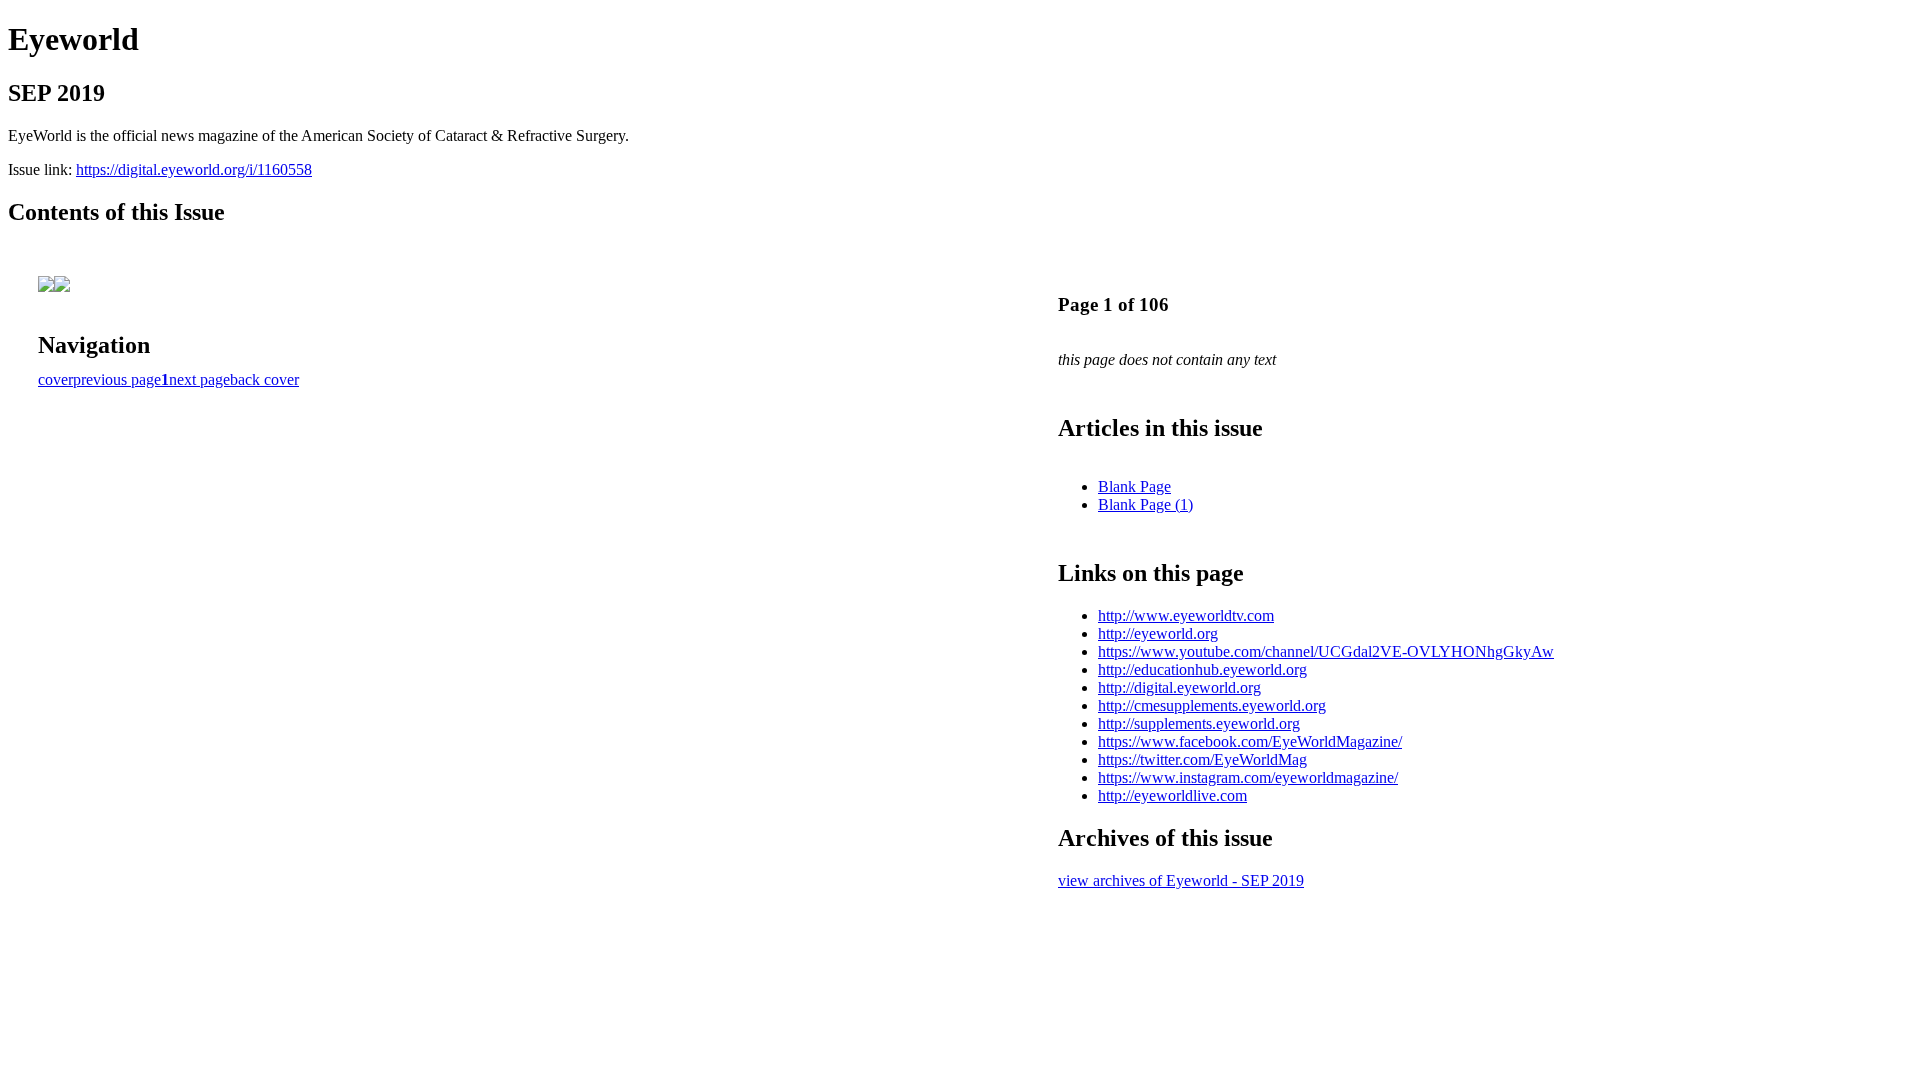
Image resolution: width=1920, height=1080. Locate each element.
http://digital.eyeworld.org (1179, 687)
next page (199, 379)
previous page (117, 379)
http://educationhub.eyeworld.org (1202, 669)
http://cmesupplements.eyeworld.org (1212, 705)
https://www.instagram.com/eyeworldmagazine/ (1248, 777)
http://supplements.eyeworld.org (1199, 723)
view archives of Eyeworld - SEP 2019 (1181, 880)
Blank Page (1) (1145, 504)
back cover (264, 379)
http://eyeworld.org (1158, 633)
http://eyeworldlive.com (1172, 795)
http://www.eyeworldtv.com (1186, 615)
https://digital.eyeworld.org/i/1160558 (194, 169)
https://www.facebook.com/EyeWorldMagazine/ (1250, 741)
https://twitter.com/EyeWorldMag (1202, 759)
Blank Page (1134, 486)
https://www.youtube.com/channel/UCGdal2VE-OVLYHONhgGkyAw (1326, 651)
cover (55, 379)
